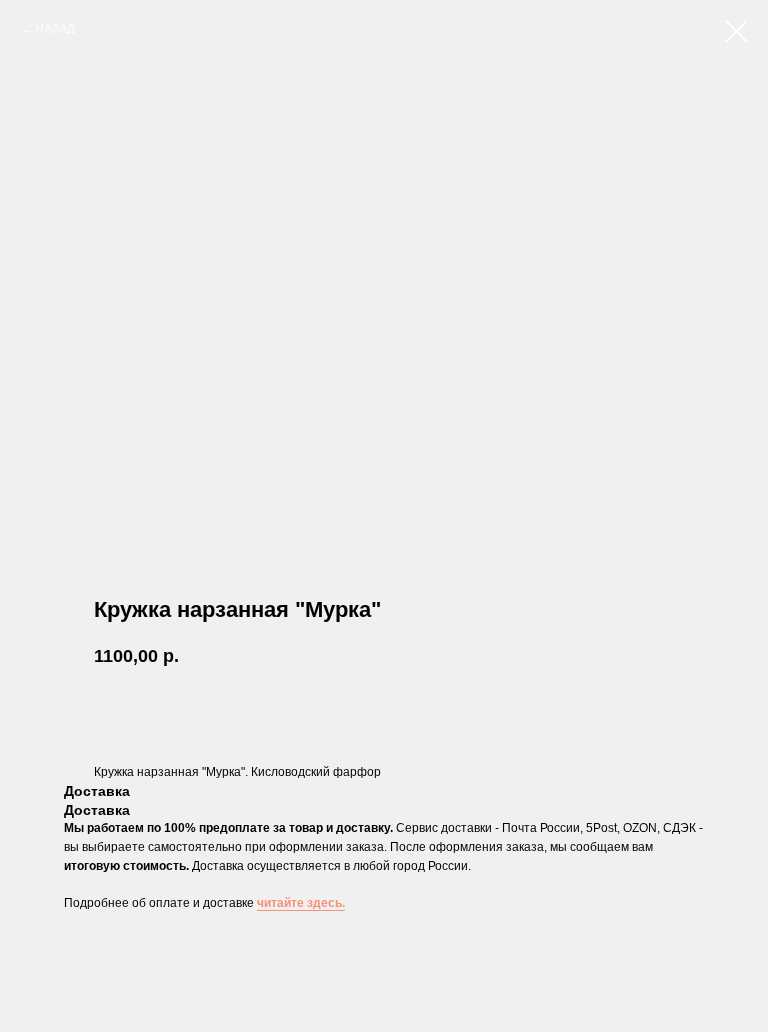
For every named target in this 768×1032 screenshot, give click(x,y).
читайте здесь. (301, 903)
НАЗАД (55, 29)
